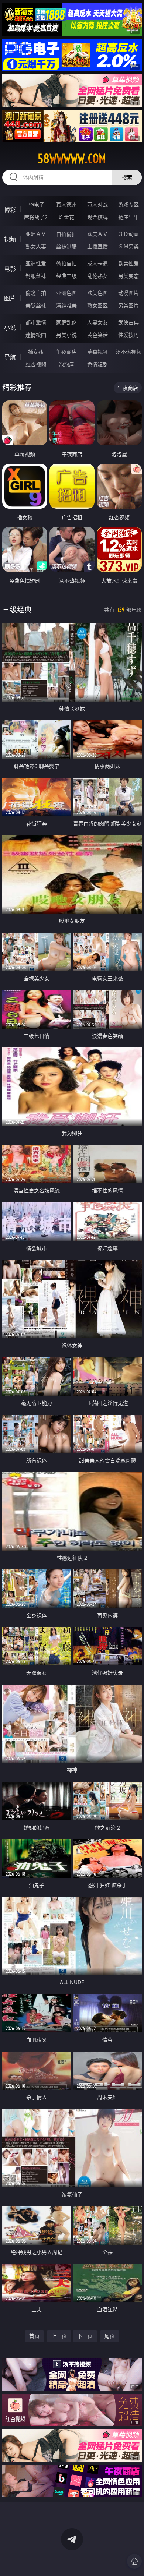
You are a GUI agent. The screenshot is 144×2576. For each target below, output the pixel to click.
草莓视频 (97, 352)
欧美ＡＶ (97, 234)
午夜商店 (66, 352)
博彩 (10, 210)
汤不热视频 (128, 352)
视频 (10, 239)
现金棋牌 (97, 217)
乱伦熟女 (97, 276)
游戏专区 (128, 204)
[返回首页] (134, 2561)
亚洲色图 (66, 293)
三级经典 (17, 610)
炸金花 (66, 217)
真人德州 (66, 204)
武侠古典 (128, 322)
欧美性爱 (128, 263)
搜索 (127, 177)
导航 (10, 357)
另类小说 (66, 335)
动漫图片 (128, 293)
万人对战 (97, 204)
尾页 (110, 2336)
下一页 (85, 2336)
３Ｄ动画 (128, 234)
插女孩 (36, 352)
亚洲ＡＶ (36, 234)
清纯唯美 (66, 305)
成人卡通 (97, 263)
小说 (10, 328)
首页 (34, 2336)
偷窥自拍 (36, 293)
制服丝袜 (36, 276)
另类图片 (128, 305)
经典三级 (66, 276)
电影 (10, 269)
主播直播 (97, 246)
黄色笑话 (97, 335)
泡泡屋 (66, 364)
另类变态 (128, 276)
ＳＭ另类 (128, 246)
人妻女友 (97, 322)
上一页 (59, 2336)
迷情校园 (36, 335)
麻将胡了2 (36, 217)
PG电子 (36, 204)
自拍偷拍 (66, 234)
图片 (10, 298)
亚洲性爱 (36, 263)
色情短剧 (97, 364)
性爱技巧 (128, 335)
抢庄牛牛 (128, 217)
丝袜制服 (66, 246)
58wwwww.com (72, 159)
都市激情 (36, 322)
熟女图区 (97, 305)
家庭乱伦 (66, 322)
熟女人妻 (36, 246)
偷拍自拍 (66, 263)
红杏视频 (36, 364)
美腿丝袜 (36, 305)
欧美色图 (97, 293)
